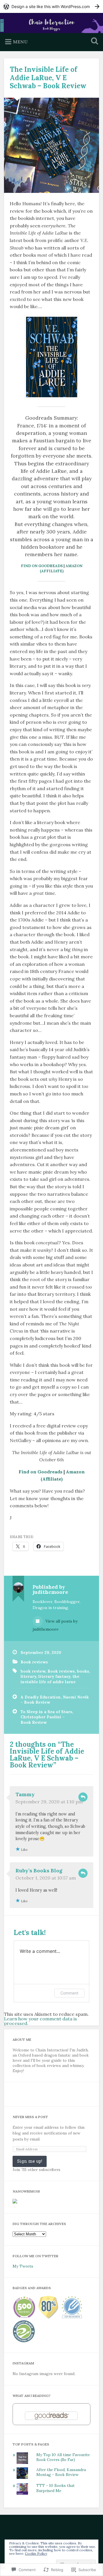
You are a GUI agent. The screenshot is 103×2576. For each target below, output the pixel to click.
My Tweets (23, 2266)
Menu (20, 42)
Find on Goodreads (42, 566)
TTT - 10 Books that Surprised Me (56, 2488)
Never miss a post (30, 2117)
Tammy (25, 1794)
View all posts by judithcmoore (55, 1625)
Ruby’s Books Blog (39, 1870)
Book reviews (34, 1662)
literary (28, 1676)
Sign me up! (30, 2161)
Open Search (93, 42)
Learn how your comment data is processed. (40, 2021)
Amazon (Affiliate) (61, 568)
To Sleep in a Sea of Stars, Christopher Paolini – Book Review (47, 1717)
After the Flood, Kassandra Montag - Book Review (61, 2472)
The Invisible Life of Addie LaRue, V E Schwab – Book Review (48, 78)
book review (33, 1671)
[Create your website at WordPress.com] (51, 6)
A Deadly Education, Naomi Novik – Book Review (55, 1700)
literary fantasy (54, 1676)
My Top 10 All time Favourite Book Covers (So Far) (63, 2457)
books (83, 1671)
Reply (83, 1797)
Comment (69, 1993)
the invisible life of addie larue (50, 1679)
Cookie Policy (36, 2553)
